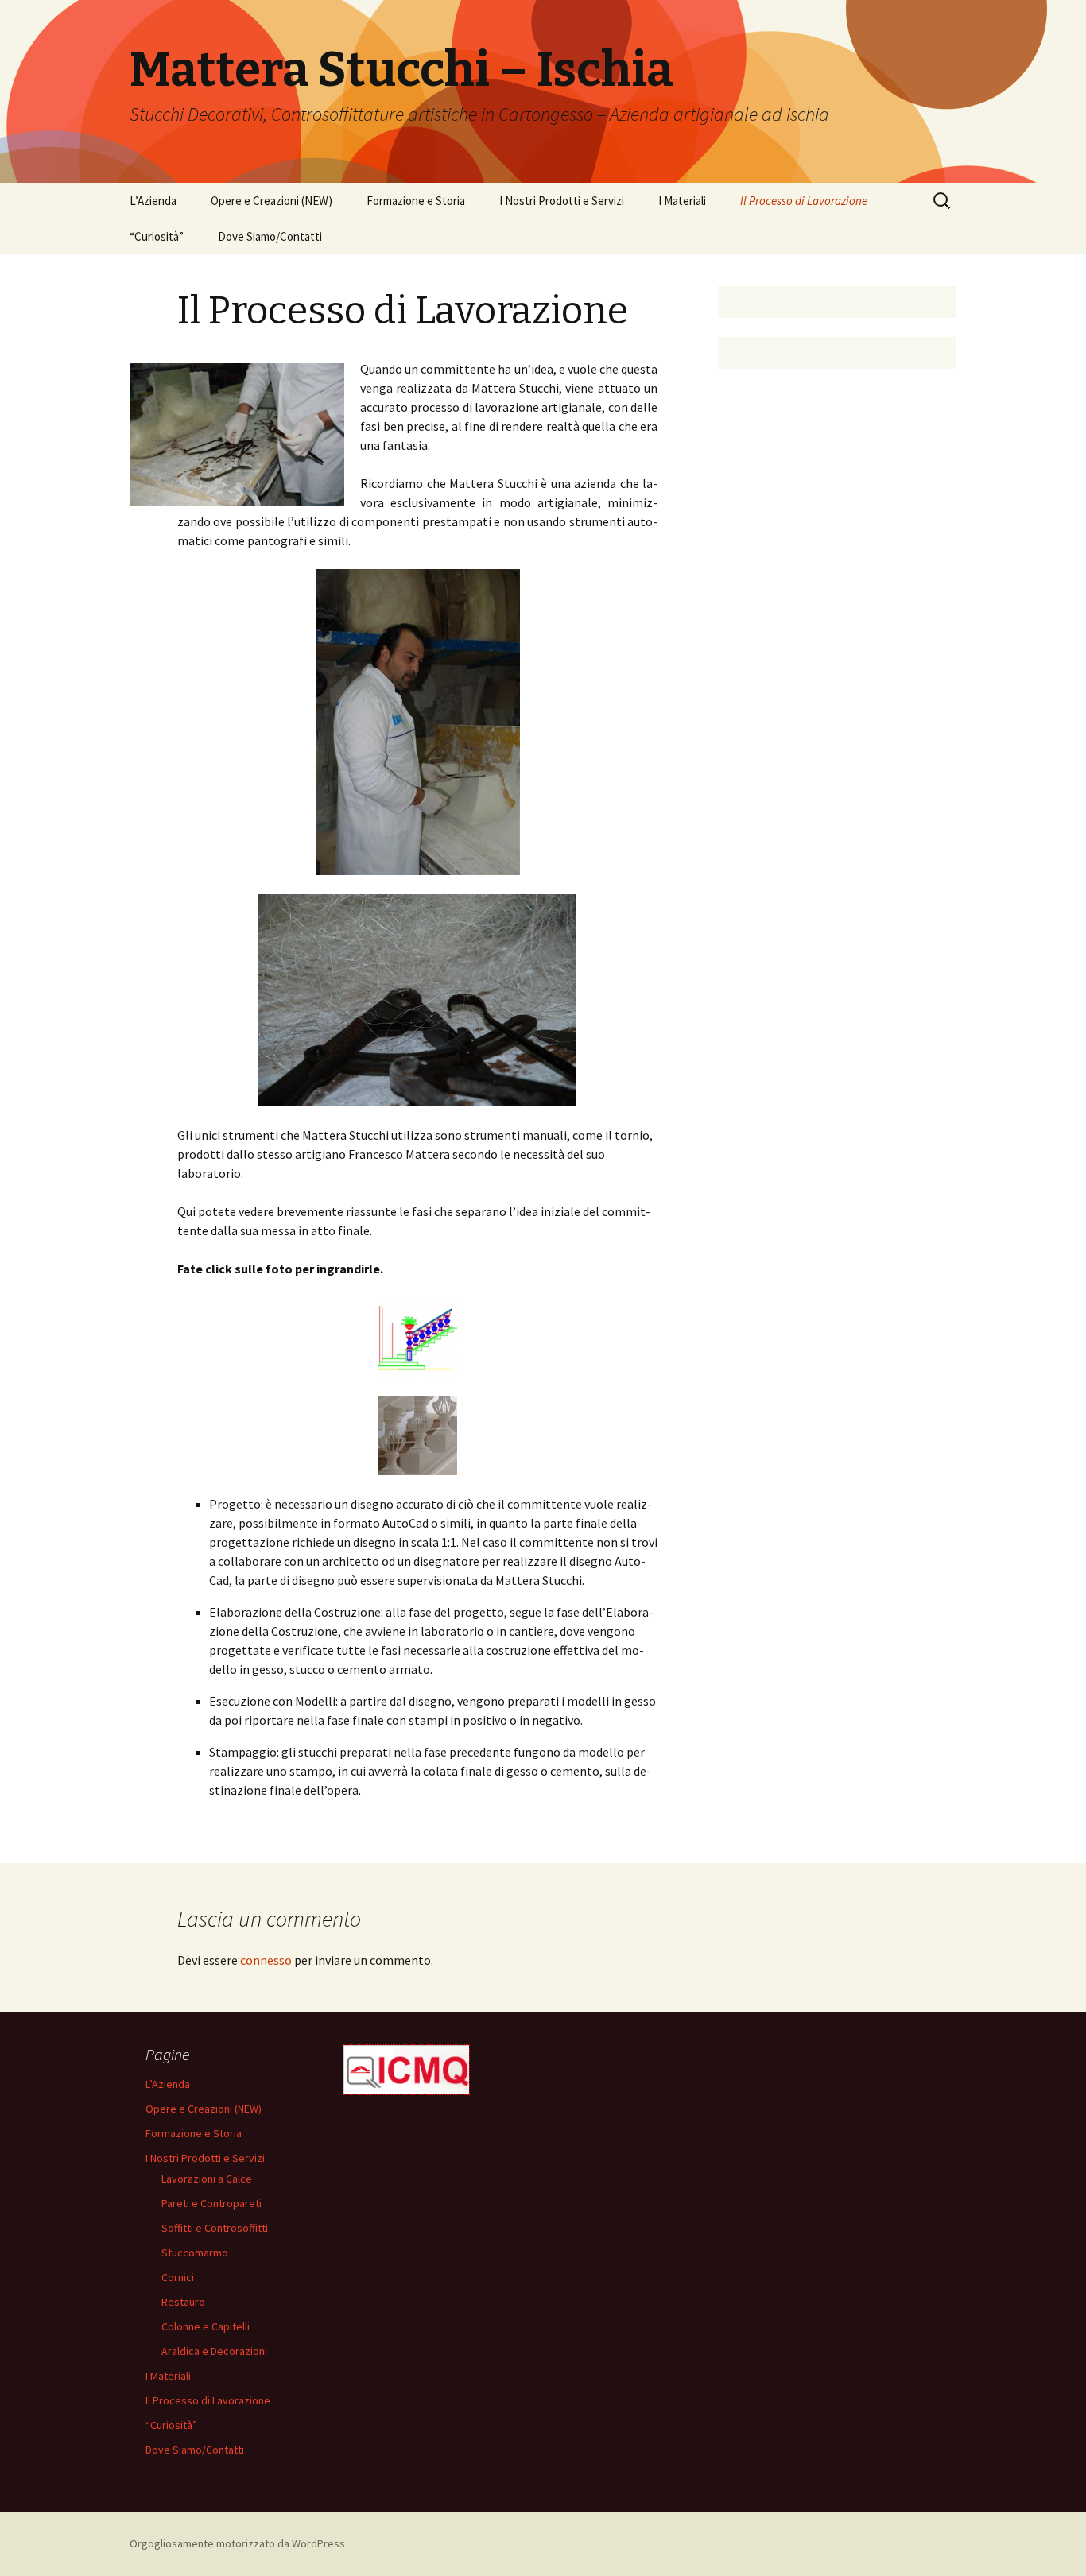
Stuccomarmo (195, 2253)
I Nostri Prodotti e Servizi (562, 201)
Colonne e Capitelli (206, 2326)
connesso (266, 1960)
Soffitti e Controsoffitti (215, 2228)
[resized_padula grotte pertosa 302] (417, 1435)
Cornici (178, 2277)
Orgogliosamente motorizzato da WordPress (237, 2543)
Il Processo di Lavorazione (804, 201)
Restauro (183, 2302)
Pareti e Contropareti (211, 2203)
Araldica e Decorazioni (214, 2351)
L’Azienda (153, 201)
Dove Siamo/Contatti (270, 236)
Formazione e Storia (416, 201)
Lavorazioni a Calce (207, 2179)
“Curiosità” (157, 236)
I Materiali (682, 201)
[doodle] (417, 1337)
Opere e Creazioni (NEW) (271, 201)
